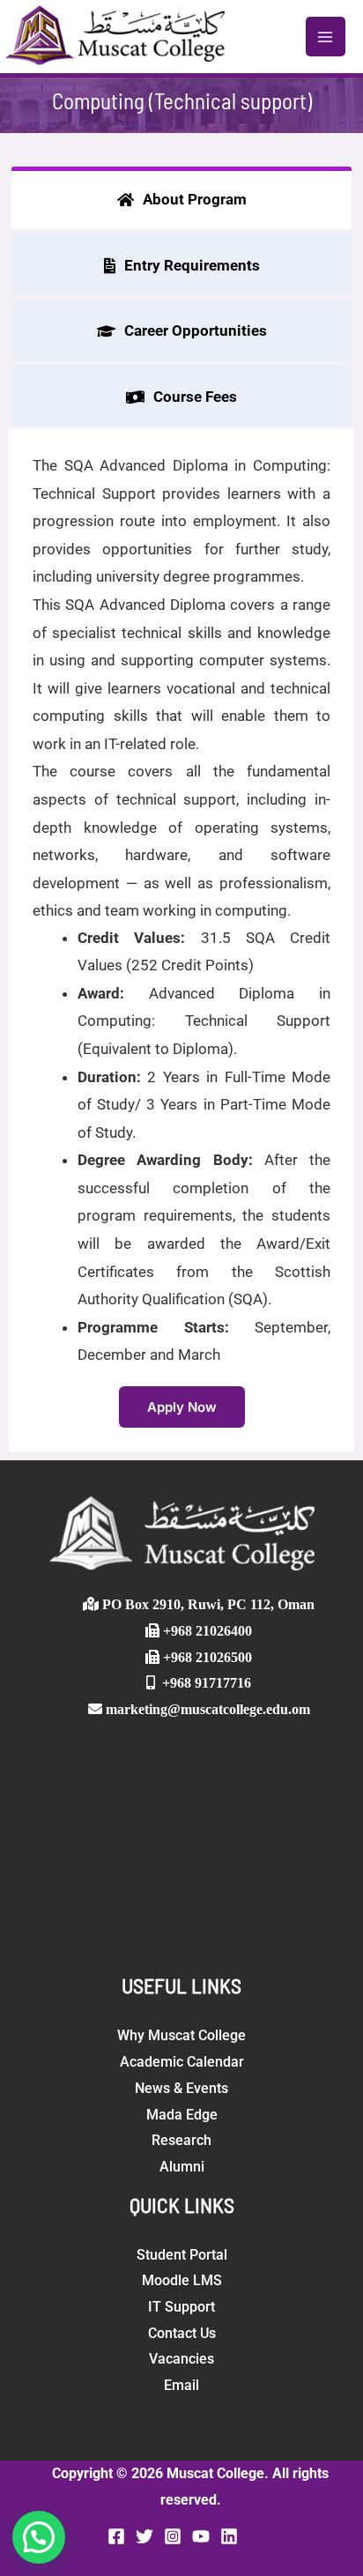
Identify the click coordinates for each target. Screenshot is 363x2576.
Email (181, 2385)
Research (181, 2140)
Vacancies (181, 2359)
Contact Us (182, 2333)
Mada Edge (182, 2115)
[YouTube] (201, 2536)
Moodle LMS (182, 2280)
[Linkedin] (229, 2536)
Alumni (182, 2167)
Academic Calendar (182, 2062)
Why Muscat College (181, 2035)
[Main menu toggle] (326, 37)
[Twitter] (144, 2536)
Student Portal (182, 2255)
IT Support (181, 2307)
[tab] (181, 198)
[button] (39, 2537)
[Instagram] (173, 2536)
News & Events (181, 2088)
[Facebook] (116, 2536)
